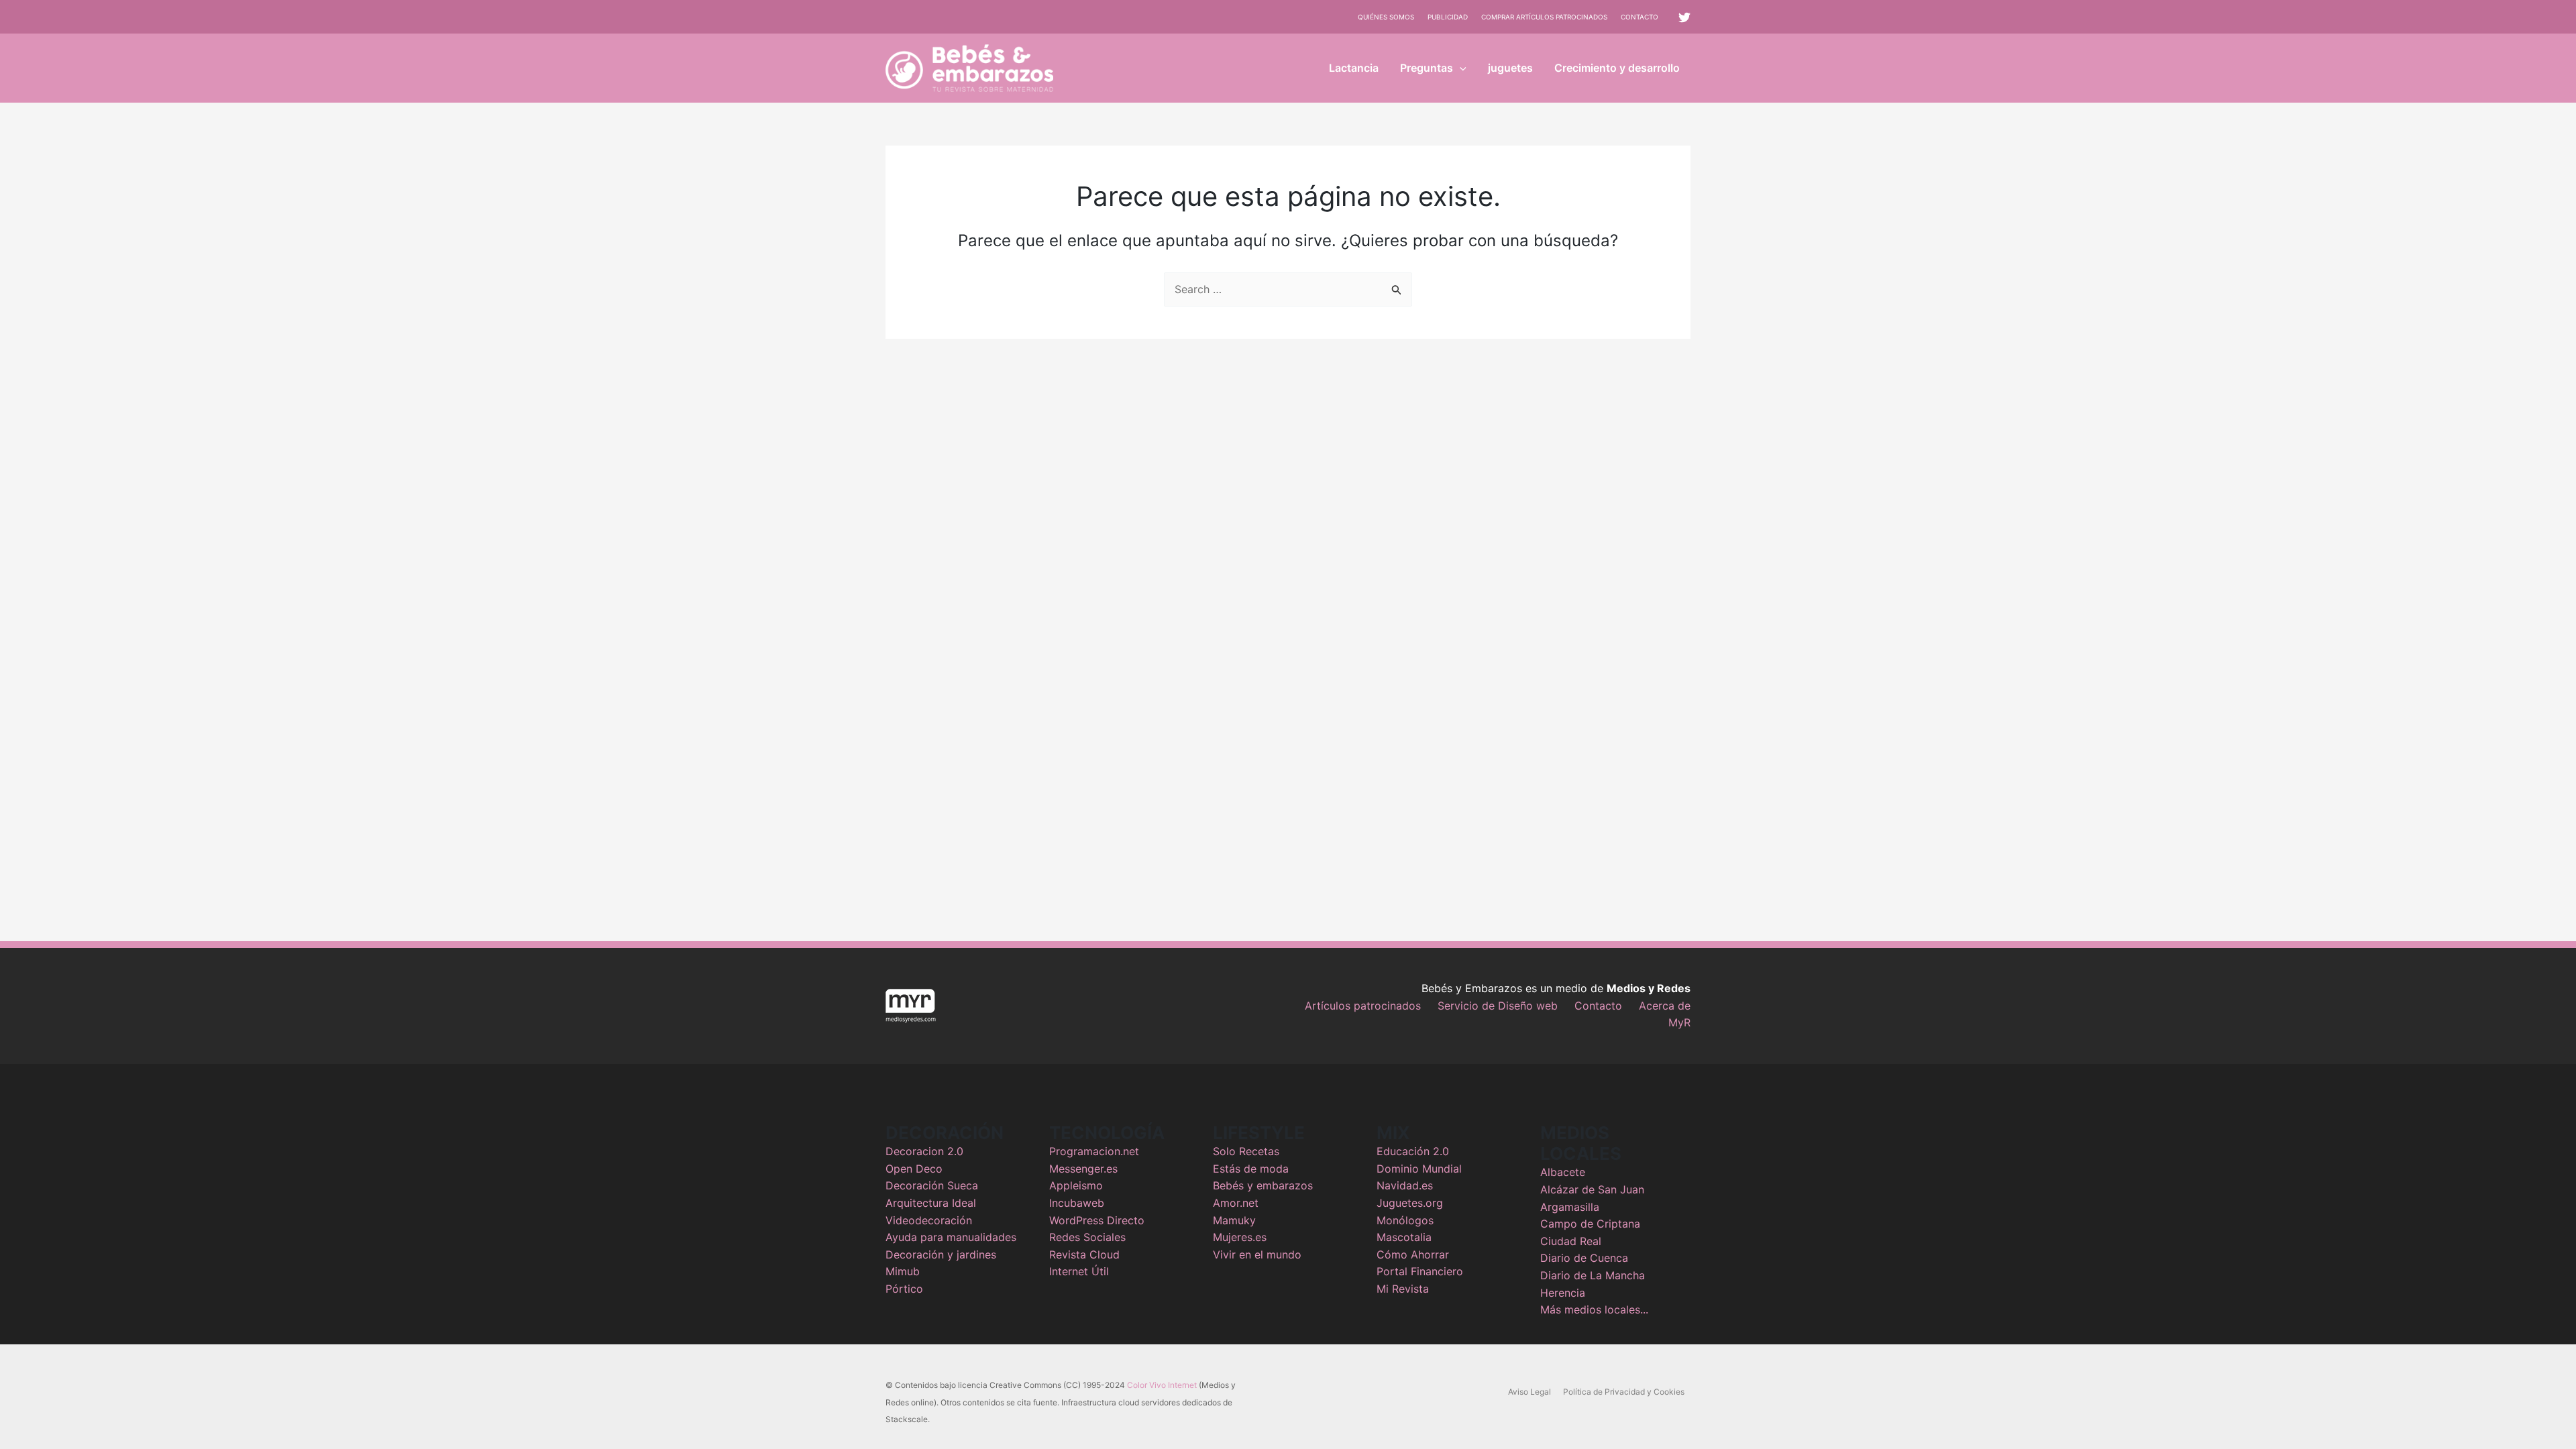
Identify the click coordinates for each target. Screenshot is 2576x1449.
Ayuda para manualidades (951, 1237)
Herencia (1563, 1293)
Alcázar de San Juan (1592, 1189)
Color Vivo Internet (1162, 1385)
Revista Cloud (1084, 1254)
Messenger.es (1083, 1169)
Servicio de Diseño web (1498, 1006)
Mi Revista (1403, 1289)
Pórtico (904, 1289)
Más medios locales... (1594, 1309)
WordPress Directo (1097, 1220)
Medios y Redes (1649, 988)
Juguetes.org (1410, 1203)
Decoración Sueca (932, 1185)
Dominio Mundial (1419, 1169)
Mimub (903, 1271)
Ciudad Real (1571, 1241)
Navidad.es (1405, 1185)
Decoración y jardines (941, 1254)
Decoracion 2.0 (924, 1151)
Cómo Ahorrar (1413, 1254)
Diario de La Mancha (1593, 1275)
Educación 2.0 (1413, 1151)
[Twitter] (1684, 17)
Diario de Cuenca (1584, 1258)
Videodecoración (929, 1220)
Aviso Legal (1529, 1392)
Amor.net (1236, 1203)
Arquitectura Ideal (931, 1203)
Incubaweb (1077, 1203)
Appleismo (1076, 1185)
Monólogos (1405, 1220)
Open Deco (914, 1169)
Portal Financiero (1420, 1271)
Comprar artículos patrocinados (1544, 17)
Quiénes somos (1386, 17)
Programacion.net (1094, 1151)
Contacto (1640, 17)
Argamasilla (1570, 1207)
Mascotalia (1404, 1237)
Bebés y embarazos (1263, 1185)
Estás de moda (1251, 1169)
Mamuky (1234, 1220)
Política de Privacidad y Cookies (1624, 1392)
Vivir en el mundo (1257, 1254)
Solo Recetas (1246, 1151)
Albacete (1563, 1172)
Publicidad (1448, 17)
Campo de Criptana (1590, 1224)
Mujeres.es (1240, 1237)
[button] (1460, 68)
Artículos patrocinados (1363, 1006)
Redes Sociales (1087, 1237)
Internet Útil (1079, 1271)
